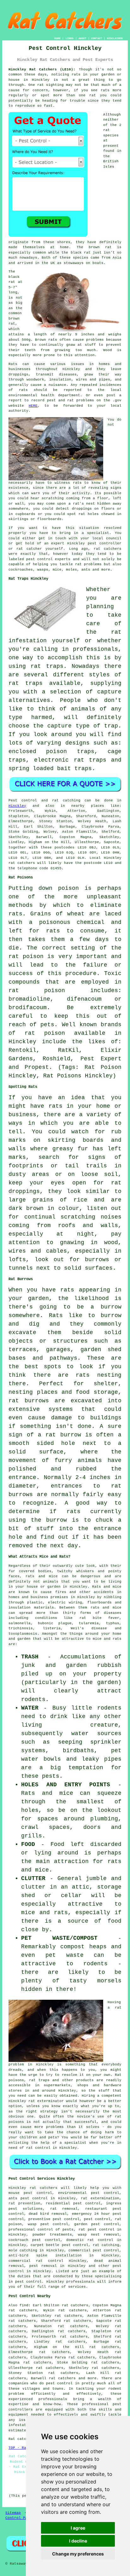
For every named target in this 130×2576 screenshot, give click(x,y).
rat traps (47, 666)
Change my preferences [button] (78, 2554)
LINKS (70, 38)
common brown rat (15, 318)
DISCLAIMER (115, 38)
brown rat (100, 247)
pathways (63, 1358)
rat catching (66, 800)
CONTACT (97, 38)
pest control (28, 2282)
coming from (78, 498)
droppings (82, 509)
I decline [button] (78, 2541)
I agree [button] (78, 2528)
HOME (57, 38)
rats (77, 483)
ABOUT (83, 38)
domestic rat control (90, 2240)
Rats (13, 364)
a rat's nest (82, 504)
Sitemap (13, 2513)
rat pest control (97, 2230)
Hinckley (41, 80)
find (24, 2305)
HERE (33, 406)
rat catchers (108, 549)
